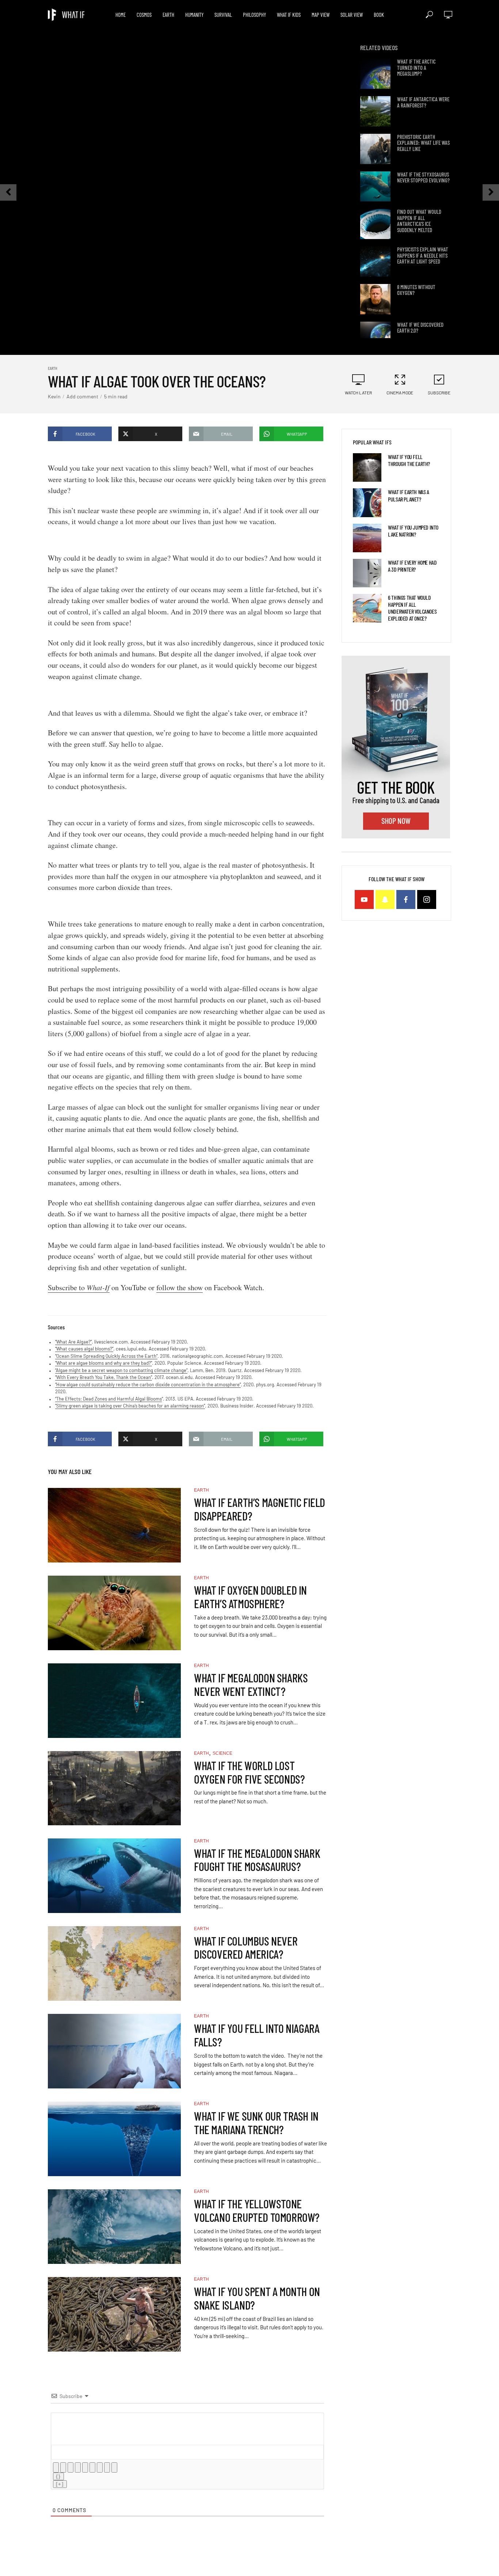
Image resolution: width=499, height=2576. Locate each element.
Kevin (54, 396)
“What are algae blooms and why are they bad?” (104, 1363)
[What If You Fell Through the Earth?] (367, 467)
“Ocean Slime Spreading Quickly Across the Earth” (106, 1356)
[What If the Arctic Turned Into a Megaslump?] (375, 74)
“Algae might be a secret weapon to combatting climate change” (121, 1370)
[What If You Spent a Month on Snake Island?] (114, 2314)
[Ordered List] (85, 2467)
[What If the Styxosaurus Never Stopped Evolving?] (375, 187)
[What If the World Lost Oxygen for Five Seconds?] (114, 1788)
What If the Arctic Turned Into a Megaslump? (416, 68)
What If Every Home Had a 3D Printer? (412, 566)
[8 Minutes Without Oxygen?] (375, 299)
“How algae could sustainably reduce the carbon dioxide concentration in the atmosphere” (148, 1384)
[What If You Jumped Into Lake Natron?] (367, 538)
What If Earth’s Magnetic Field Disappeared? (260, 1509)
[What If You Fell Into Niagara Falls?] (114, 2051)
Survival (223, 15)
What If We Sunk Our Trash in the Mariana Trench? (256, 2123)
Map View (321, 15)
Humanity (194, 15)
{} (58, 2476)
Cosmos (144, 15)
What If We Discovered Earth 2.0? (420, 328)
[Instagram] (427, 899)
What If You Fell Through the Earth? (409, 460)
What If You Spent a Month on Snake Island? (257, 2298)
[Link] (114, 2467)
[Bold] (56, 2467)
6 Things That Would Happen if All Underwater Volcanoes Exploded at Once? (412, 608)
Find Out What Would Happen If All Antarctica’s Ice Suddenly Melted (419, 221)
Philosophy (254, 15)
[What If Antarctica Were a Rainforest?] (375, 111)
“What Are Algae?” (73, 1342)
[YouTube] (364, 899)
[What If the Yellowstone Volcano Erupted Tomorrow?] (114, 2227)
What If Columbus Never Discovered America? (246, 1948)
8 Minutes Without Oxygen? (416, 290)
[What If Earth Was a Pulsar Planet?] (367, 503)
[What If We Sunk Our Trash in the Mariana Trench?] (114, 2139)
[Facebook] (406, 899)
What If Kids (289, 15)
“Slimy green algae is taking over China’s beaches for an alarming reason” (130, 1406)
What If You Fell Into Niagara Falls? (257, 2035)
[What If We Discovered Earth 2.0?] (375, 337)
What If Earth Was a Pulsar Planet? (408, 495)
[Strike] (78, 2467)
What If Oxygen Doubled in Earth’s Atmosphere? (250, 1597)
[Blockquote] (100, 2467)
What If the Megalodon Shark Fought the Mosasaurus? (257, 1860)
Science (222, 1753)
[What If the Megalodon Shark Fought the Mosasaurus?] (114, 1876)
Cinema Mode (400, 393)
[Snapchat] (385, 899)
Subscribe (439, 393)
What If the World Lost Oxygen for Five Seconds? (249, 1772)
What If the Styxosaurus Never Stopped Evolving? (423, 177)
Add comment (82, 396)
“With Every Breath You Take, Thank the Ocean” (104, 1377)
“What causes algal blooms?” (84, 1349)
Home (121, 15)
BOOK (379, 15)
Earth (168, 15)
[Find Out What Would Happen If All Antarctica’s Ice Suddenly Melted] (375, 224)
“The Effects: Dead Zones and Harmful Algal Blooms (108, 1399)
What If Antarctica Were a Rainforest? (423, 102)
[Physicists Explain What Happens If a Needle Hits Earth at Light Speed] (375, 262)
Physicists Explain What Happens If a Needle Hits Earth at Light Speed (423, 255)
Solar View (352, 15)
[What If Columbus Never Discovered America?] (114, 1963)
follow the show (180, 1287)
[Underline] (71, 2467)
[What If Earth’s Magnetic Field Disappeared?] (114, 1525)
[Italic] (63, 2467)
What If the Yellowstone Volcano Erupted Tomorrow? (257, 2211)
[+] (60, 2484)
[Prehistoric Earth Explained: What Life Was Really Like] (375, 149)
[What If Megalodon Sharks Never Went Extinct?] (114, 1701)
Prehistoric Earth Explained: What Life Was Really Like (423, 143)
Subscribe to (79, 1287)
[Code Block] (107, 2467)
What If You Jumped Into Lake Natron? (413, 531)
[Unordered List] (92, 2467)
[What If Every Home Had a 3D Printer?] (367, 573)
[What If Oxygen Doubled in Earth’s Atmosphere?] (114, 1613)
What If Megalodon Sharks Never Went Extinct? (251, 1685)
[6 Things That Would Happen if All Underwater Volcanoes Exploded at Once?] (367, 608)
